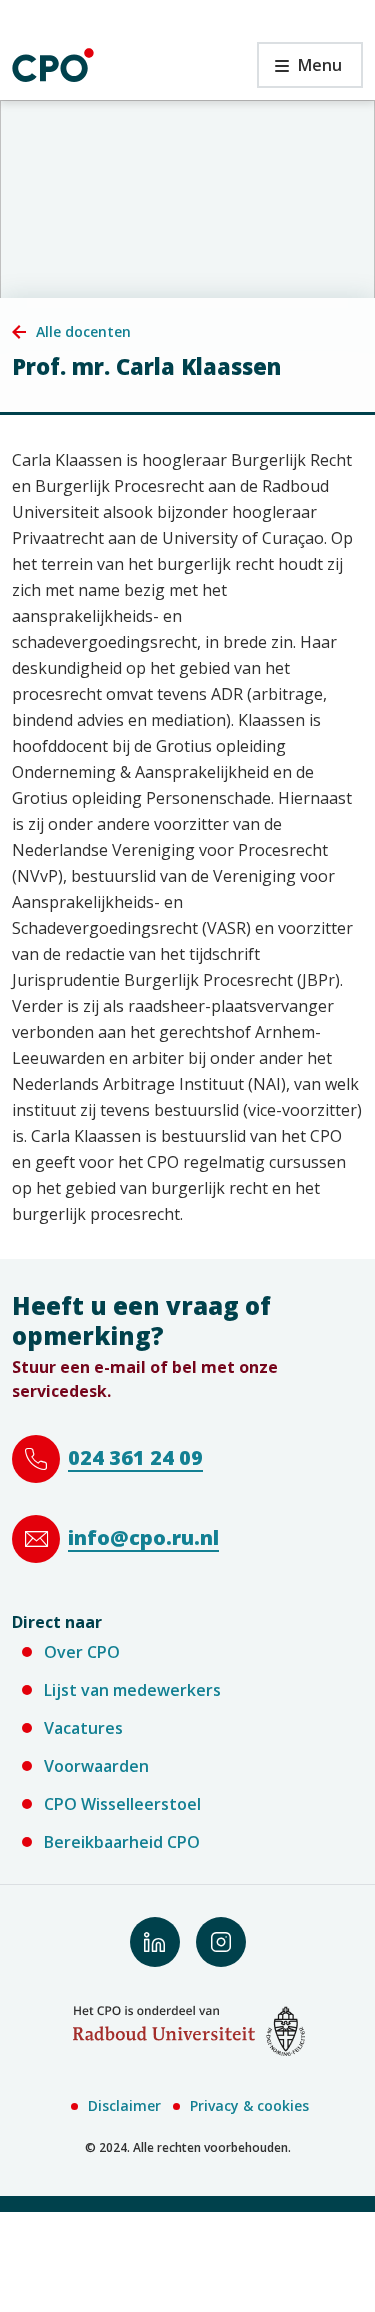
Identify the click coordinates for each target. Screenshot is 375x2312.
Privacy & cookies (249, 2105)
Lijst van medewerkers (132, 1690)
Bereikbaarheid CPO (122, 1842)
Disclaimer (124, 2105)
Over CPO (82, 1652)
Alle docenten (83, 331)
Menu (299, 70)
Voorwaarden (96, 1766)
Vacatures (83, 1728)
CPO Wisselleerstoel (122, 1804)
